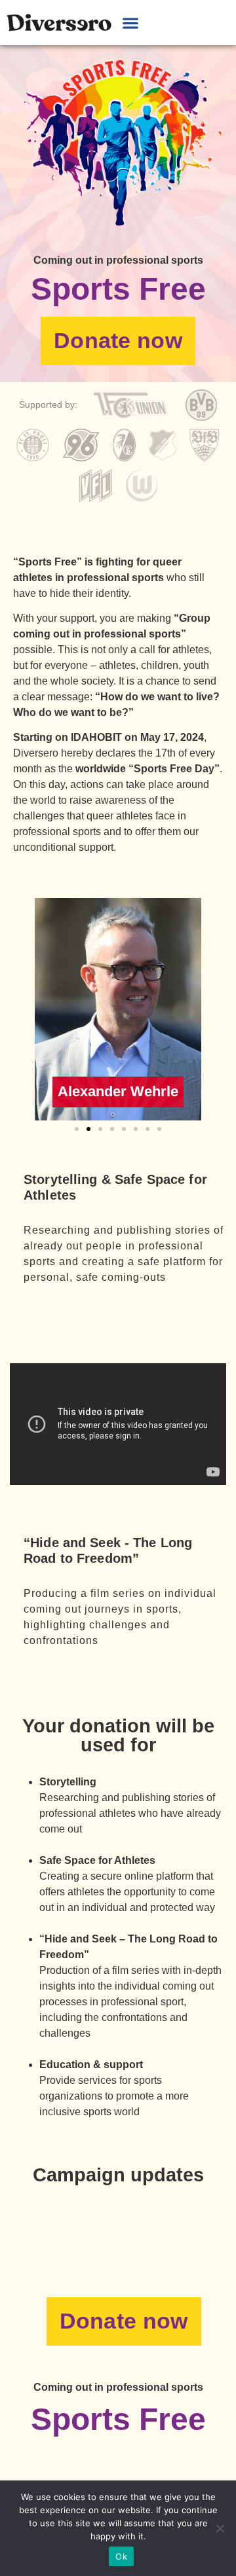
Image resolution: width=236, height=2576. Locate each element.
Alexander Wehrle (118, 1091)
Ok (121, 2556)
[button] (131, 23)
